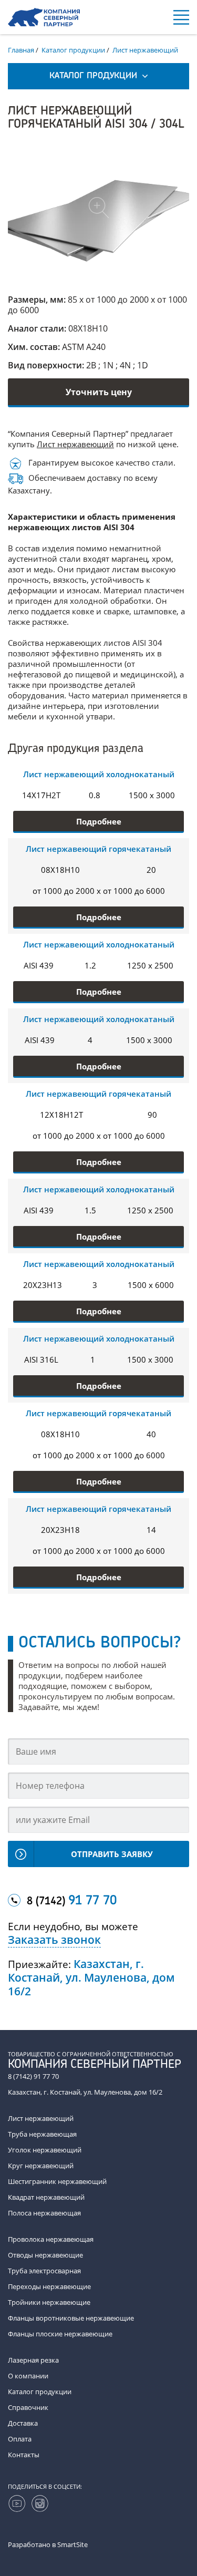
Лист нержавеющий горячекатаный (98, 849)
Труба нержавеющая (42, 2134)
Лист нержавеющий (75, 444)
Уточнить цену (99, 392)
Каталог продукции (40, 2392)
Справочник (28, 2407)
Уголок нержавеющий (45, 2150)
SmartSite (72, 2544)
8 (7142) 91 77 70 (33, 2076)
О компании (28, 2376)
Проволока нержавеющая (51, 2239)
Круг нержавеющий (41, 2166)
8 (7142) (72, 1901)
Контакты (24, 2455)
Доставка (23, 2423)
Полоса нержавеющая (44, 2213)
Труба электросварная (44, 2271)
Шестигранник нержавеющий (57, 2181)
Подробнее (99, 821)
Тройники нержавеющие (49, 2302)
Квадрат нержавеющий (46, 2197)
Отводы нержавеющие (45, 2255)
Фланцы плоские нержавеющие (60, 2334)
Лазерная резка (33, 2360)
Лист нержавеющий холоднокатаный (99, 774)
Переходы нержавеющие (49, 2286)
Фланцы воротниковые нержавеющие (71, 2318)
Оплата (20, 2439)
